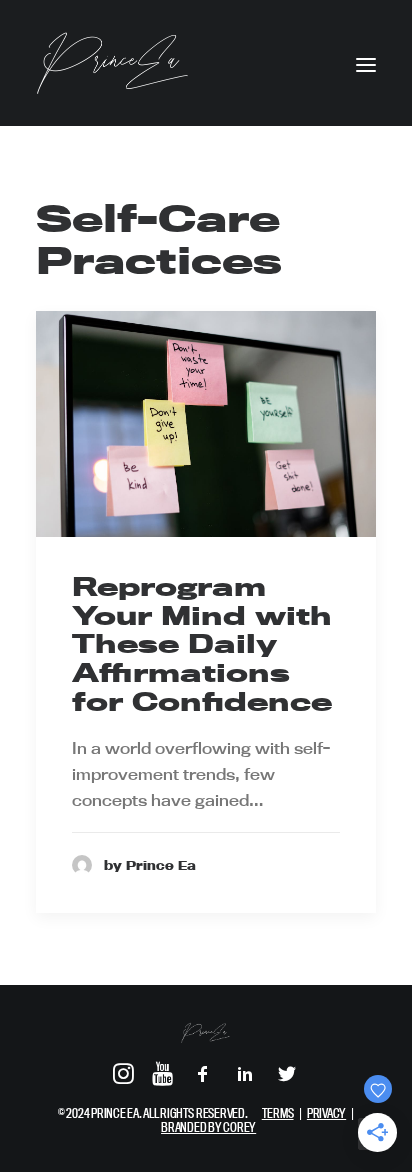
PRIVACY (326, 1113)
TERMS (278, 1113)
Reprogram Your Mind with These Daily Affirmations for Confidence (202, 644)
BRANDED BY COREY (208, 1127)
